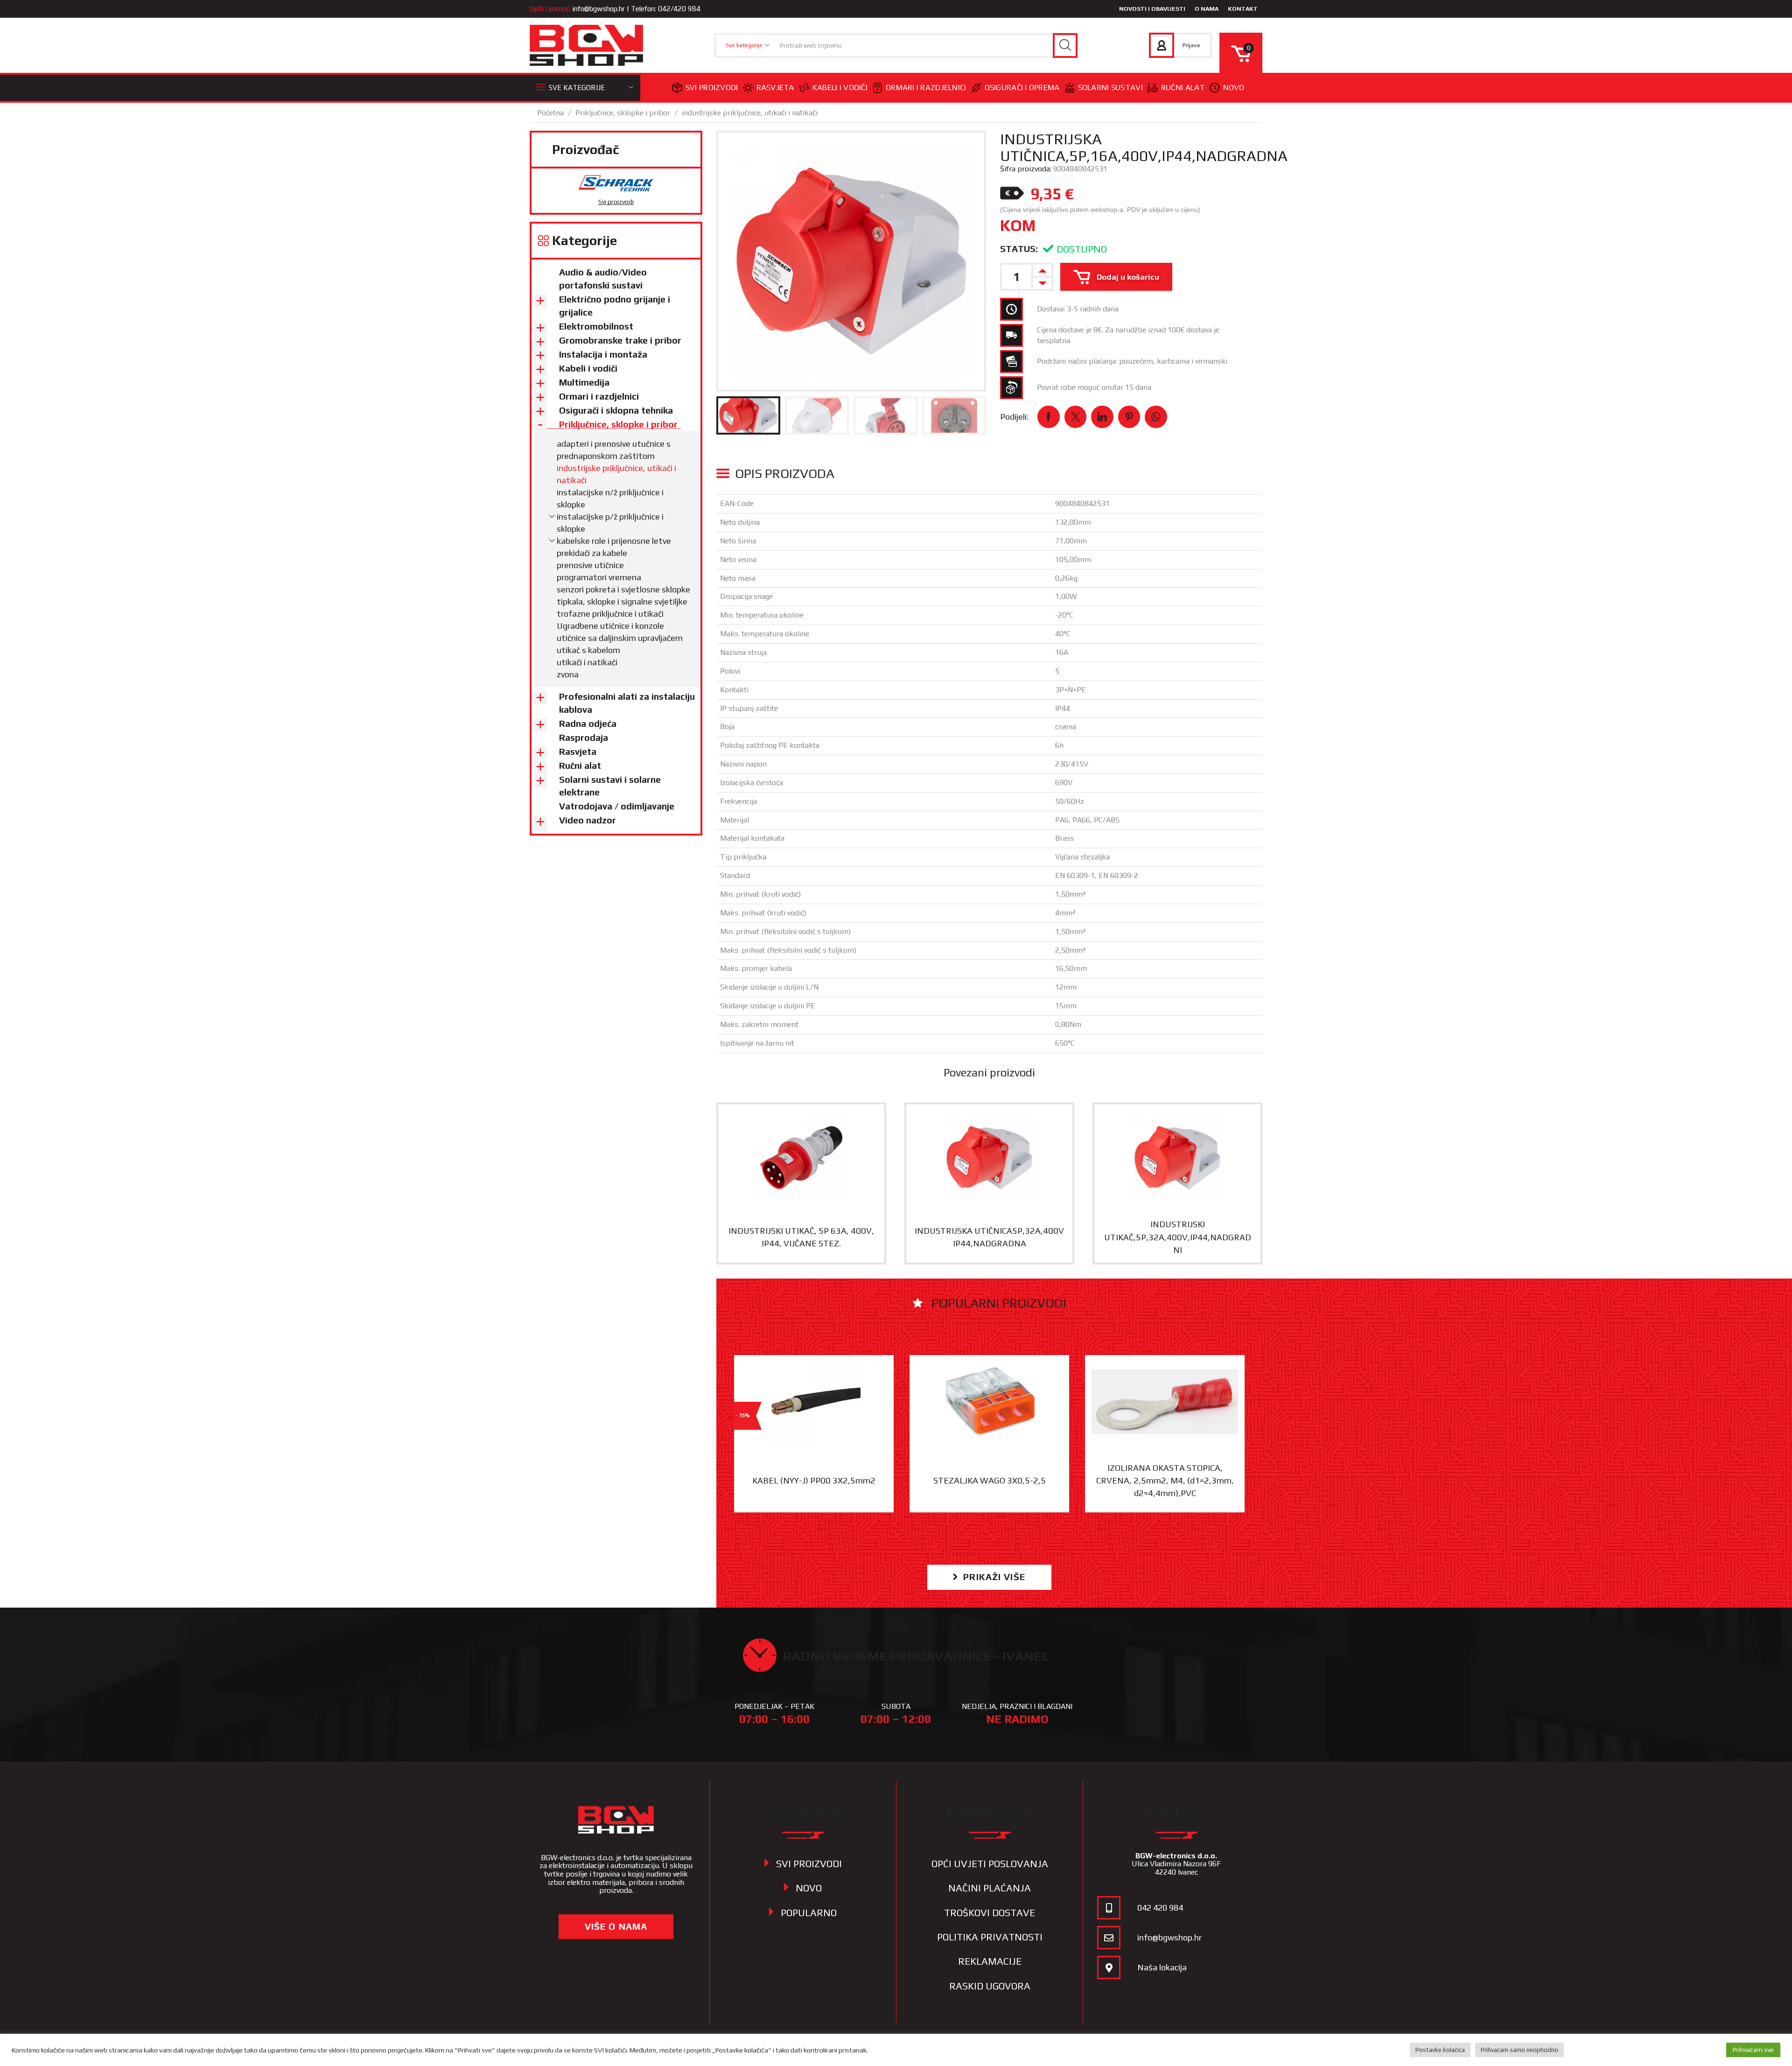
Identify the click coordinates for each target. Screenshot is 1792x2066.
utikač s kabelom (588, 650)
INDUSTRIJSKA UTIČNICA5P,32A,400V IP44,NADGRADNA (989, 1237)
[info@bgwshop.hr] (1109, 1938)
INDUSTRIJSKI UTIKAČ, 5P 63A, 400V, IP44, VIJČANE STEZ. (801, 1237)
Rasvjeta (775, 87)
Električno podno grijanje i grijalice (615, 306)
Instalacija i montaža (603, 354)
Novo (1234, 87)
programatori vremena (599, 577)
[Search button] (1065, 46)
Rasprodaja (584, 738)
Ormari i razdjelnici (926, 87)
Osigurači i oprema (1022, 87)
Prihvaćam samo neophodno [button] (1519, 2050)
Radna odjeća (588, 724)
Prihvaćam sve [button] (1753, 2050)
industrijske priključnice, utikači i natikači (750, 113)
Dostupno (1082, 249)
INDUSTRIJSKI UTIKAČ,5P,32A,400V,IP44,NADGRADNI (1178, 1237)
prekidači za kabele (592, 553)
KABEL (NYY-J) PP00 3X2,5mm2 (814, 1480)
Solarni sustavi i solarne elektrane (610, 786)
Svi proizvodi (712, 87)
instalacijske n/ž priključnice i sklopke (610, 498)
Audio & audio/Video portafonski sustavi (603, 279)
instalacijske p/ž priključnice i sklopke (610, 523)
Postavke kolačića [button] (1440, 2050)
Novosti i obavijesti (1152, 9)
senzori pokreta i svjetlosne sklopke (623, 589)
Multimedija (584, 382)
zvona (568, 674)
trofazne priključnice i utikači (610, 614)
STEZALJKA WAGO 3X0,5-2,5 (990, 1480)
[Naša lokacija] (1109, 1968)
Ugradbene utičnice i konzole (610, 626)
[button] (989, 1577)
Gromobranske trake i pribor (620, 340)
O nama (1207, 9)
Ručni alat (1183, 87)
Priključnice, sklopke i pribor (623, 113)
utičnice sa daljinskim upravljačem (620, 638)
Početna (550, 113)
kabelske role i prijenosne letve (614, 541)
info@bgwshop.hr (599, 9)
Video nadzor (588, 820)
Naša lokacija (1162, 1967)
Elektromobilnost (596, 326)
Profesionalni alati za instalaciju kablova (627, 703)
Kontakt (1243, 9)
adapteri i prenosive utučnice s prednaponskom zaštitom (614, 450)
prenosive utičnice (590, 565)
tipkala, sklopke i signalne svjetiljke (622, 601)
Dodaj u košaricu (1128, 277)
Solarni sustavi (1110, 87)
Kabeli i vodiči (840, 87)
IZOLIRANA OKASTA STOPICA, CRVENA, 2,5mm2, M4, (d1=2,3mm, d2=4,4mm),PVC (1165, 1481)
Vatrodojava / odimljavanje (617, 806)
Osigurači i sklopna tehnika (616, 410)
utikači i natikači (587, 662)
